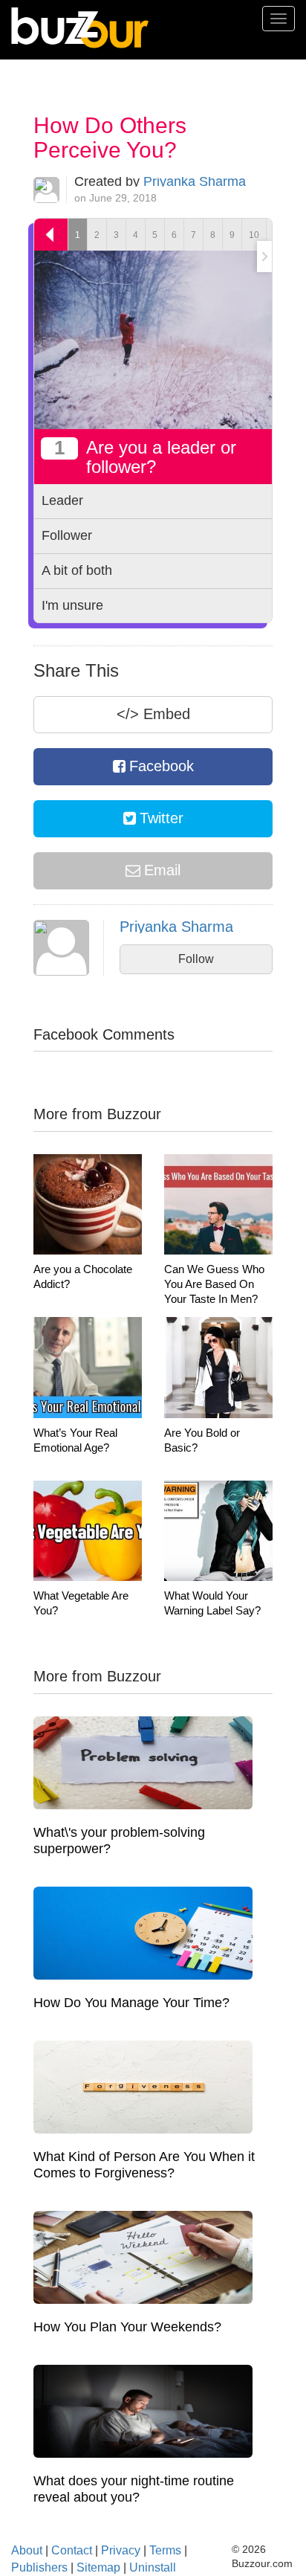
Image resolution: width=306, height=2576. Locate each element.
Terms (165, 2550)
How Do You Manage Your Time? (131, 2003)
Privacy (121, 2550)
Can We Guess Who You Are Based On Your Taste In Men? (214, 1284)
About (27, 2550)
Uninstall (153, 2567)
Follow (196, 959)
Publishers (39, 2567)
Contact (72, 2550)
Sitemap (98, 2567)
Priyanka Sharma (195, 181)
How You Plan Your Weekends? (127, 2327)
